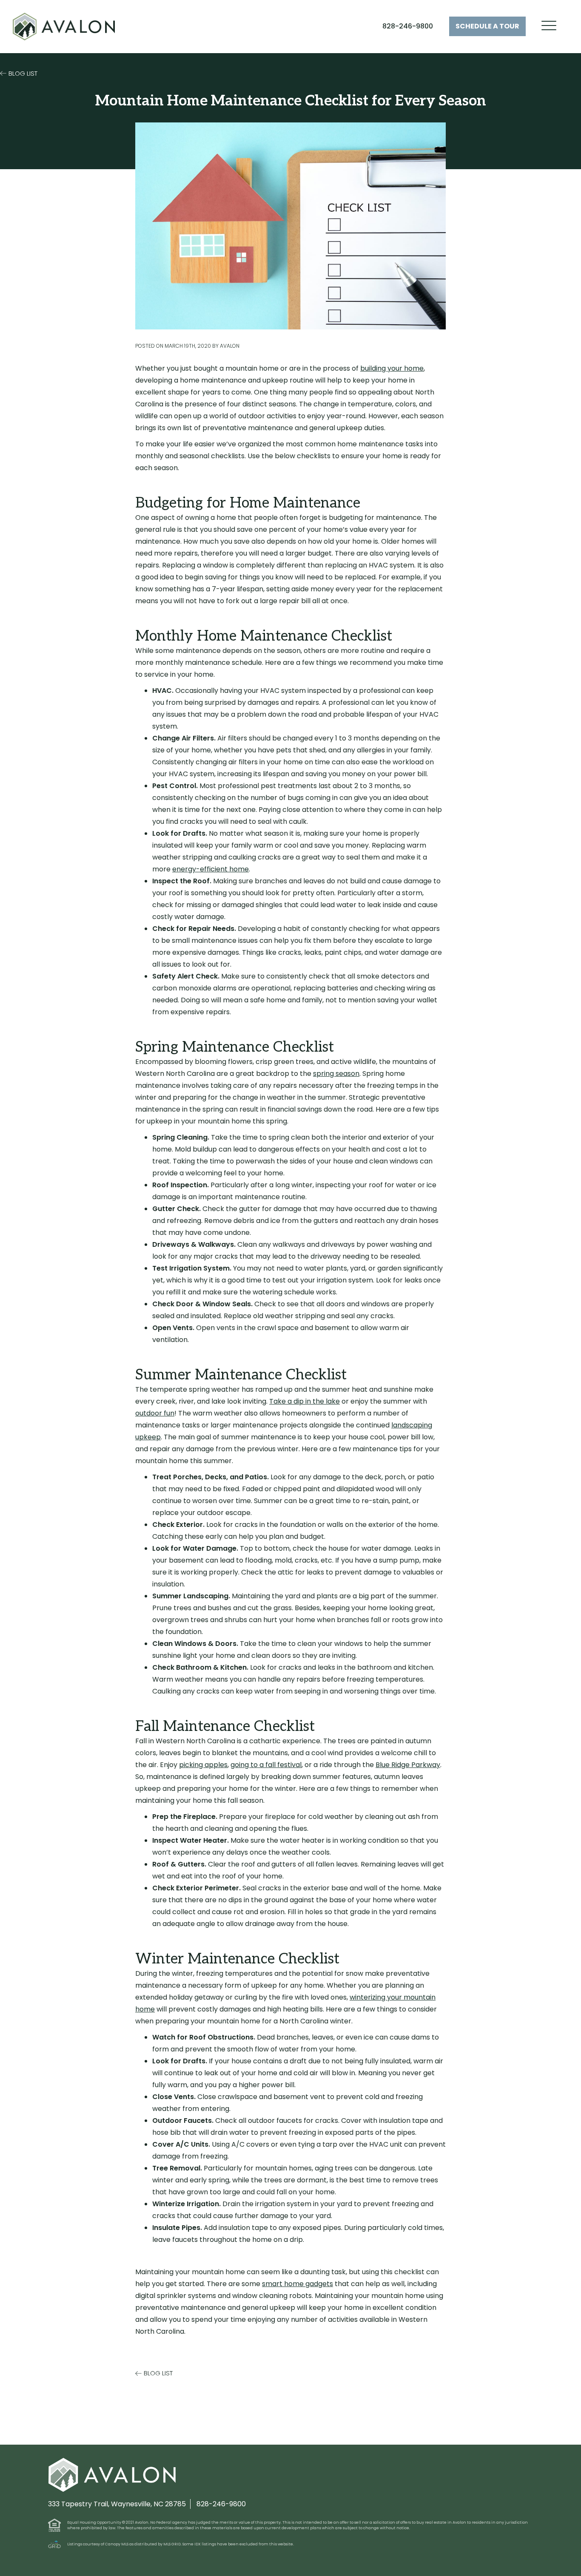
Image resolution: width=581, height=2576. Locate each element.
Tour (487, 26)
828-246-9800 (408, 26)
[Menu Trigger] (549, 26)
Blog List (23, 73)
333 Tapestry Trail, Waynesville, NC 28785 (117, 2504)
